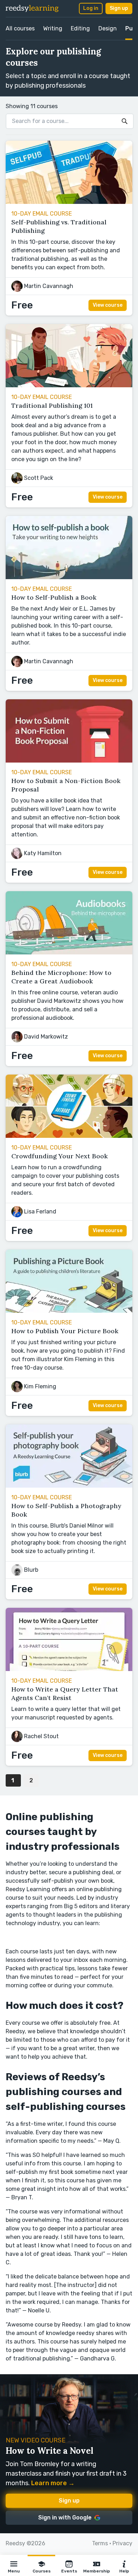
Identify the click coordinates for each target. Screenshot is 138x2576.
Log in (91, 8)
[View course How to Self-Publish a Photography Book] (69, 1486)
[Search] (125, 121)
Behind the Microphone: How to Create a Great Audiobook (61, 977)
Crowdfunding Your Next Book (60, 1156)
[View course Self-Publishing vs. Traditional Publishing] (69, 202)
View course (108, 305)
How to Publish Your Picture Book (65, 1331)
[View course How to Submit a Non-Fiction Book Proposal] (69, 761)
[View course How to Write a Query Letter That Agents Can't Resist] (69, 1669)
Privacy (122, 2543)
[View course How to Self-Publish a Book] (69, 577)
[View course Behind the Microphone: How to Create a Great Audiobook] (69, 952)
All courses (20, 28)
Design (108, 28)
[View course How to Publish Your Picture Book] (69, 1311)
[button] (14, 2565)
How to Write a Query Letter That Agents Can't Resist (65, 1693)
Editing (80, 28)
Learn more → (53, 2483)
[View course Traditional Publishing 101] (69, 385)
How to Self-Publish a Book (54, 597)
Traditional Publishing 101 (52, 405)
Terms (100, 2543)
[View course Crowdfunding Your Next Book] (69, 1136)
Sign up (119, 8)
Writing (53, 28)
